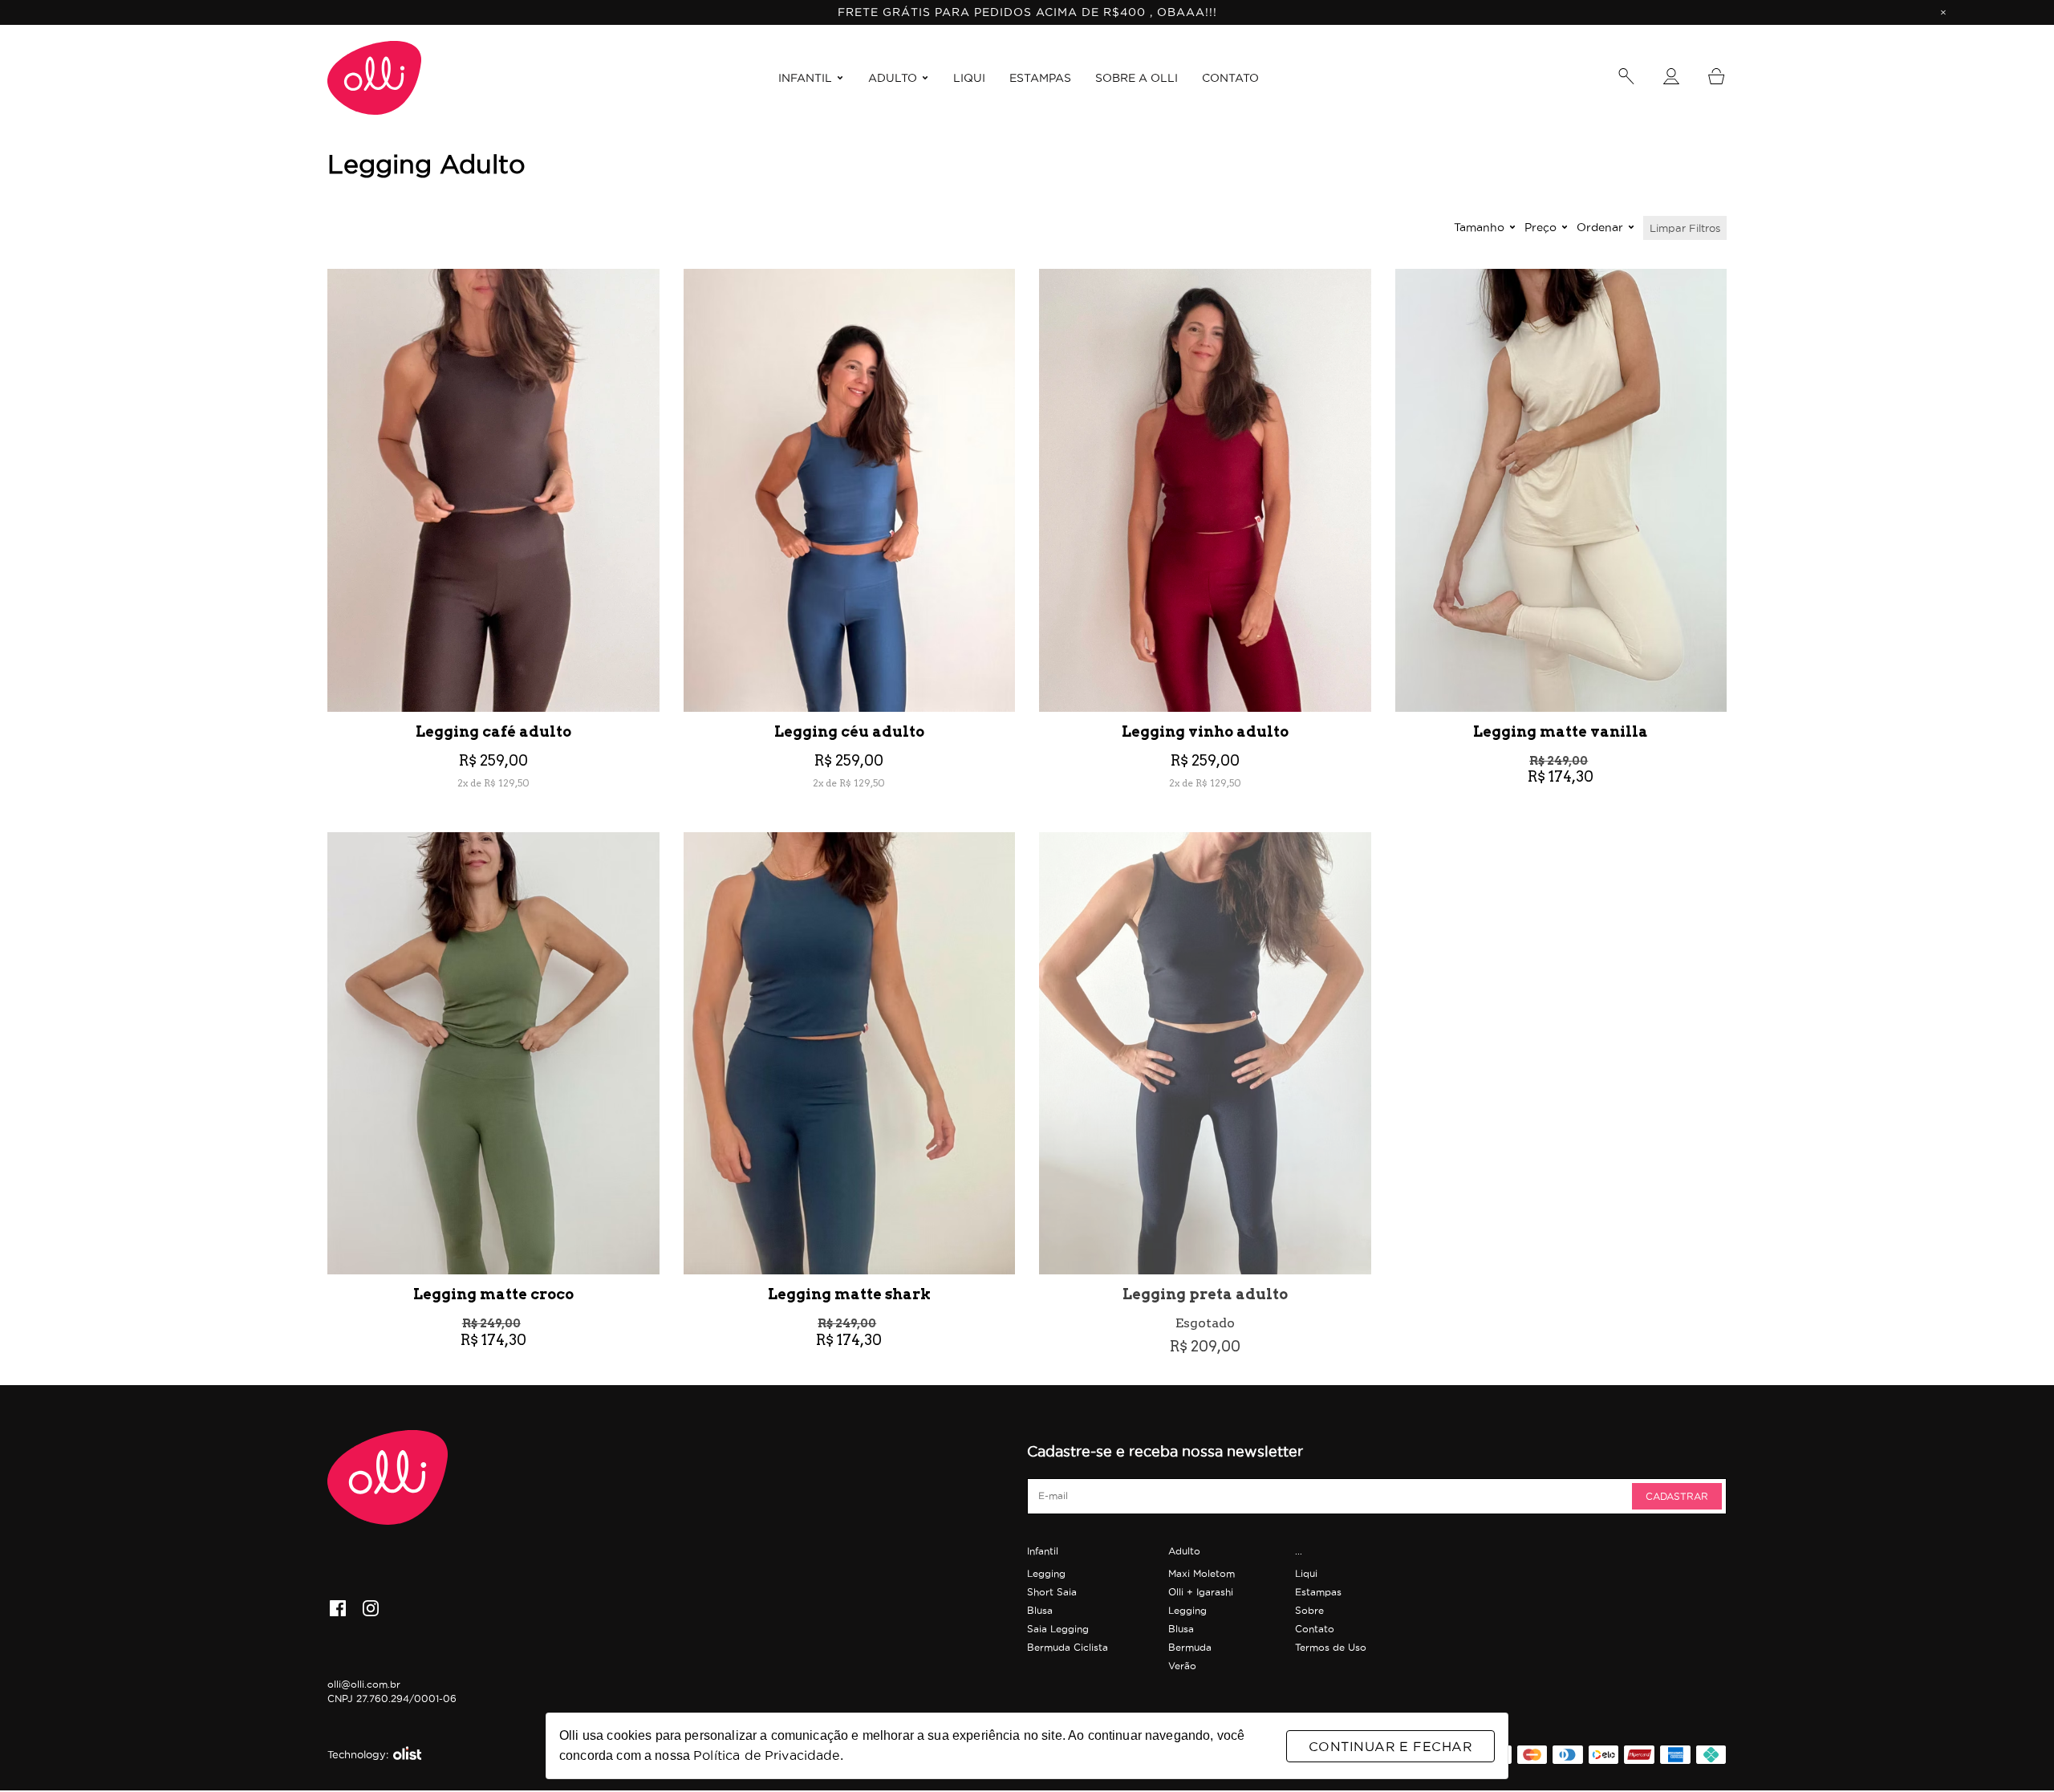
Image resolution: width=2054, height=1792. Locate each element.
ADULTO (893, 78)
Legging (1046, 1573)
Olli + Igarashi (1201, 1592)
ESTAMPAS (1040, 78)
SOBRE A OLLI (1137, 78)
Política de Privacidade (766, 1755)
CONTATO (1230, 78)
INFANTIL (805, 78)
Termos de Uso (1331, 1647)
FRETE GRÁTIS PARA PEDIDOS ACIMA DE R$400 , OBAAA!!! (1027, 12)
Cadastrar (1677, 1496)
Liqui (1306, 1573)
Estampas (1318, 1592)
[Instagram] (371, 1610)
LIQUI (969, 78)
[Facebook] (338, 1610)
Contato (1315, 1629)
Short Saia (1052, 1592)
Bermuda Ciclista (1068, 1647)
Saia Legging (1058, 1629)
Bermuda (1190, 1647)
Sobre (1309, 1610)
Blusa (1040, 1610)
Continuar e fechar (1390, 1746)
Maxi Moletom (1202, 1573)
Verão (1182, 1666)
